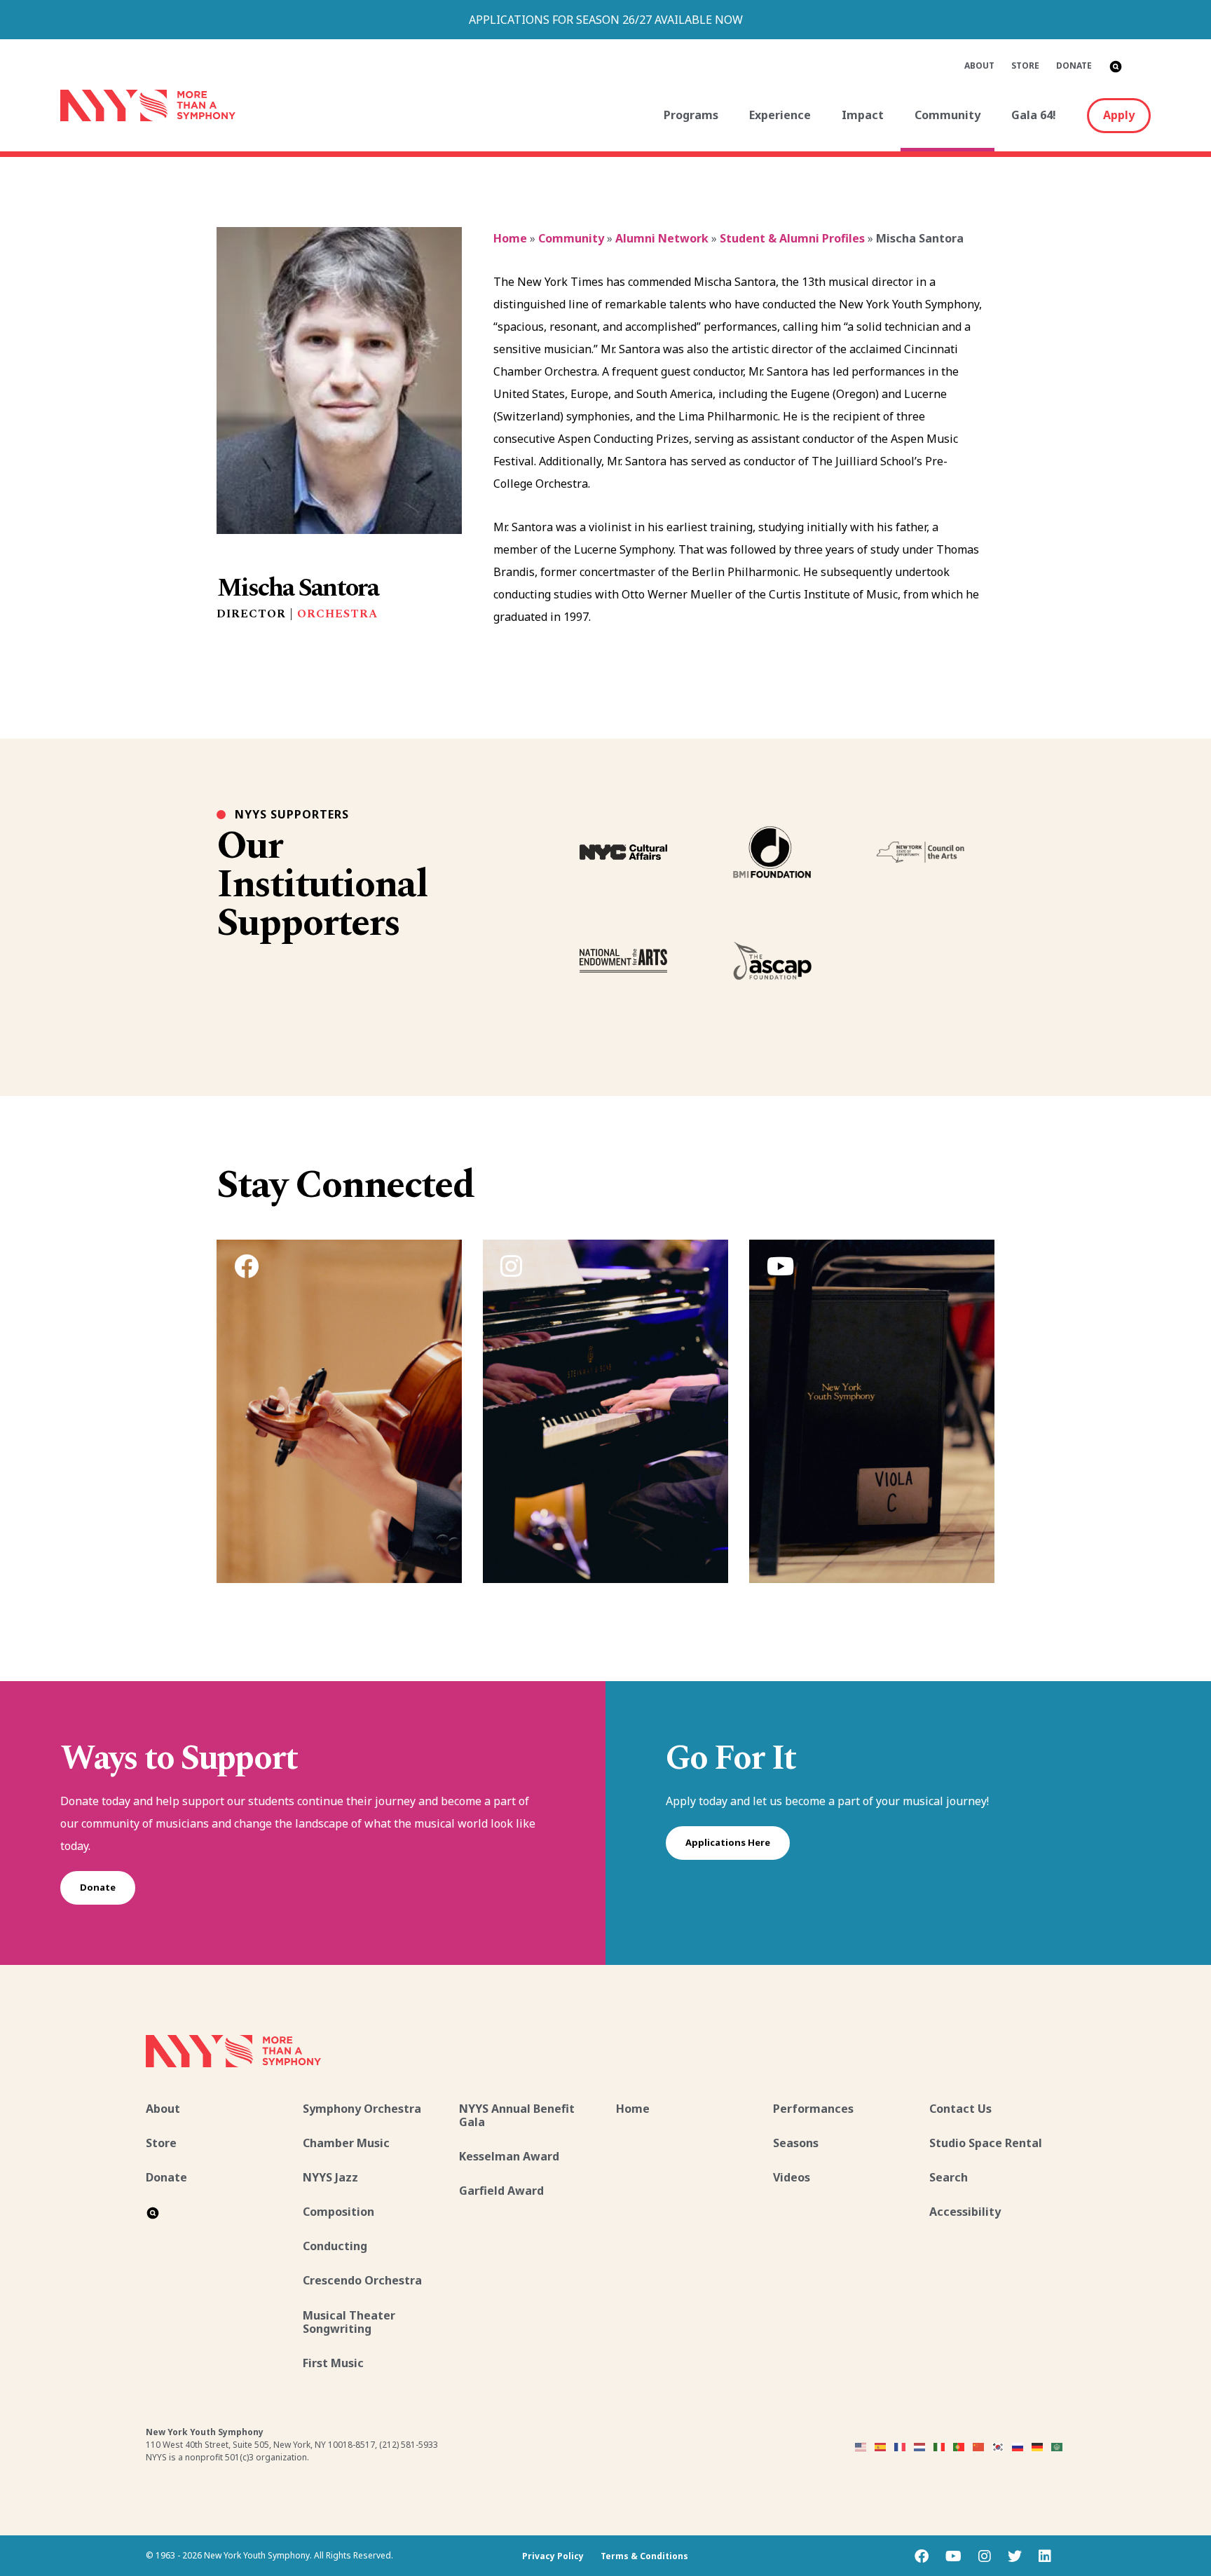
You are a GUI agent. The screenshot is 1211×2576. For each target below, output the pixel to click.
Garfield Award (501, 2191)
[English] (861, 2446)
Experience (780, 115)
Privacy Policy (553, 2556)
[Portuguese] (959, 2446)
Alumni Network (662, 238)
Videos (792, 2177)
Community (947, 115)
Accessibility (965, 2212)
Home (510, 238)
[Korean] (999, 2446)
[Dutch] (920, 2446)
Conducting (335, 2246)
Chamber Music (346, 2143)
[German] (1038, 2446)
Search (949, 2177)
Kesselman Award (509, 2156)
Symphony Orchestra (362, 2109)
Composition (338, 2212)
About (979, 66)
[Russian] (1018, 2446)
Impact (863, 115)
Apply (1119, 115)
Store (1025, 66)
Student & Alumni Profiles (792, 238)
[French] (901, 2446)
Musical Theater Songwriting (349, 2322)
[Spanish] (881, 2446)
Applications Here (728, 1842)
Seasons (796, 2143)
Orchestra (337, 614)
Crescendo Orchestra (362, 2280)
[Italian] (940, 2446)
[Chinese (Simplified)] (979, 2446)
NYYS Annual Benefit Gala (517, 2115)
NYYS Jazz (330, 2177)
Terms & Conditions (644, 2556)
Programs (691, 115)
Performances (813, 2109)
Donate (1074, 66)
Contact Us (960, 2109)
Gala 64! (1034, 115)
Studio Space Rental (986, 2143)
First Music (333, 2363)
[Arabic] (1058, 2446)
